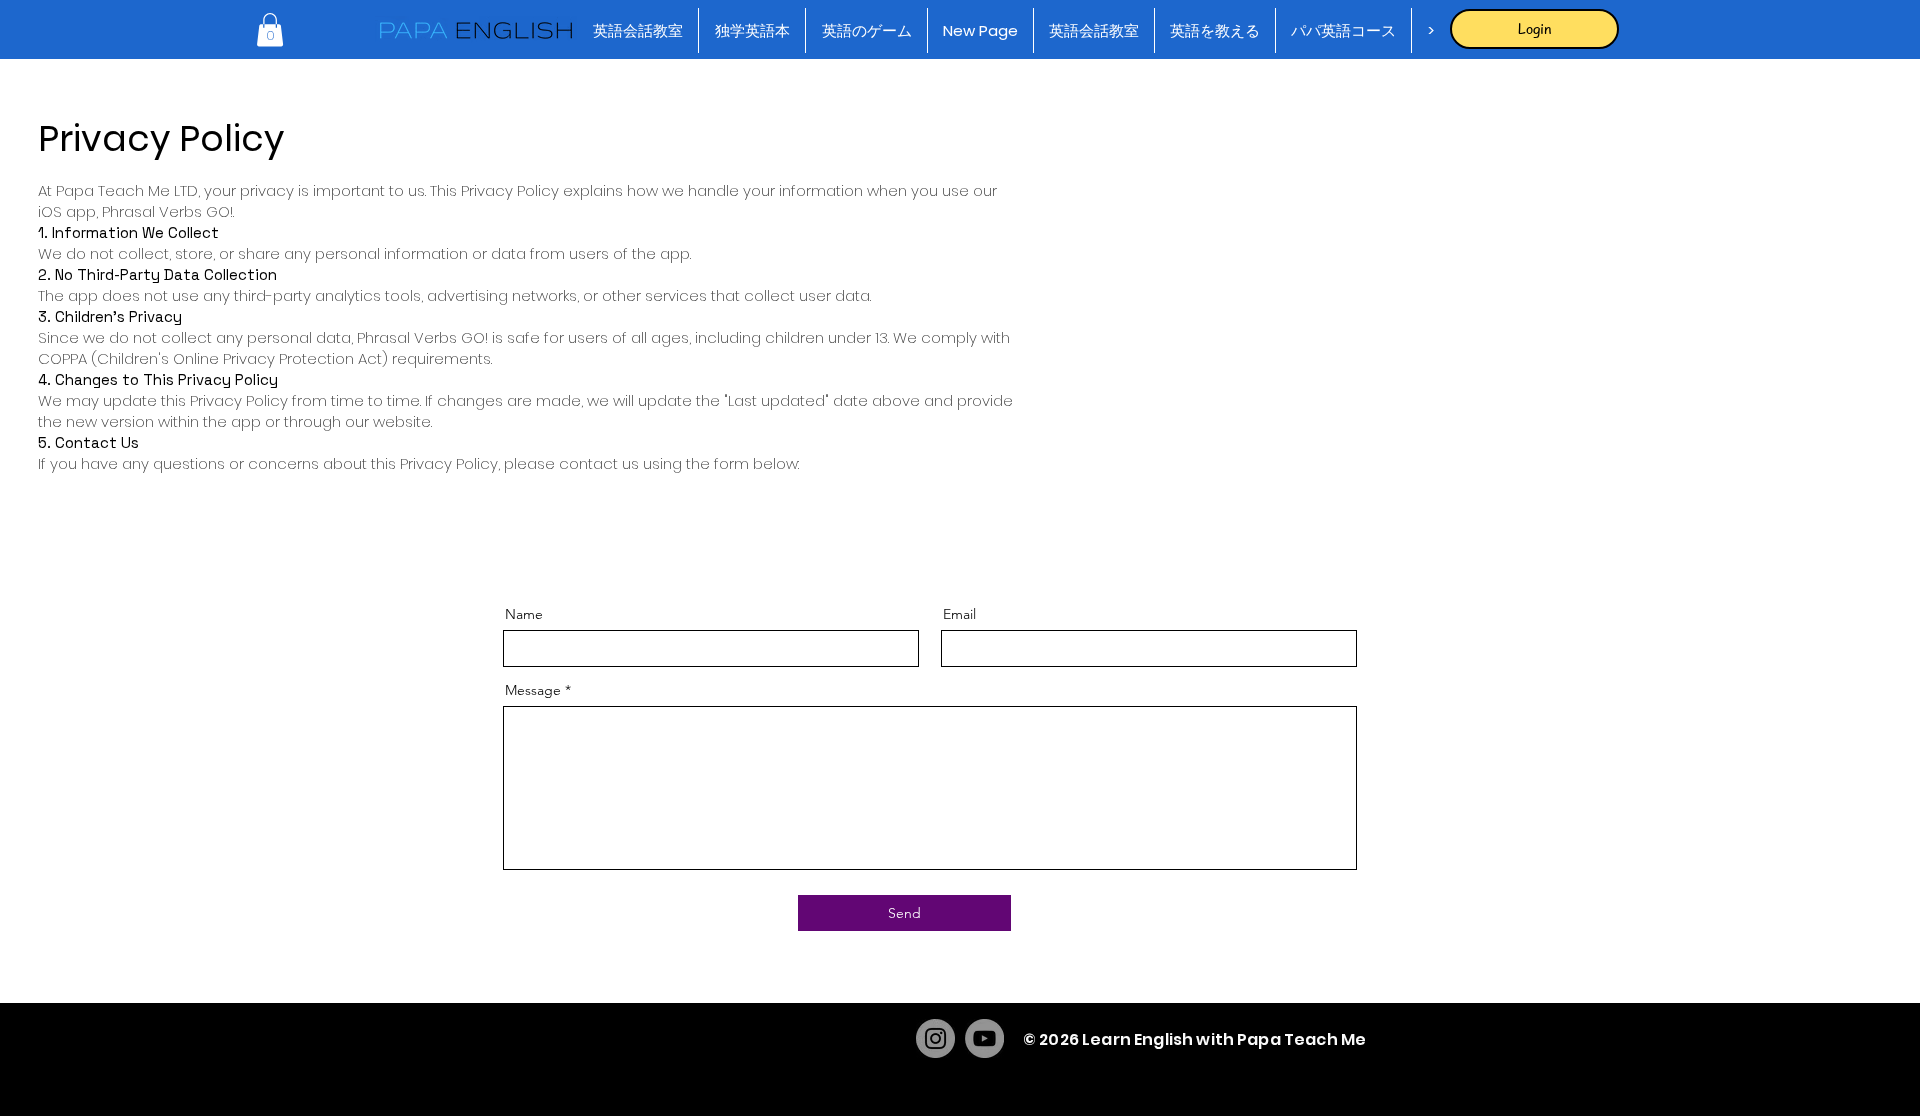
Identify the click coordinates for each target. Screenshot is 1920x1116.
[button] (270, 29)
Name (524, 614)
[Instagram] (935, 1038)
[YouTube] (984, 1038)
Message (533, 690)
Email (959, 614)
